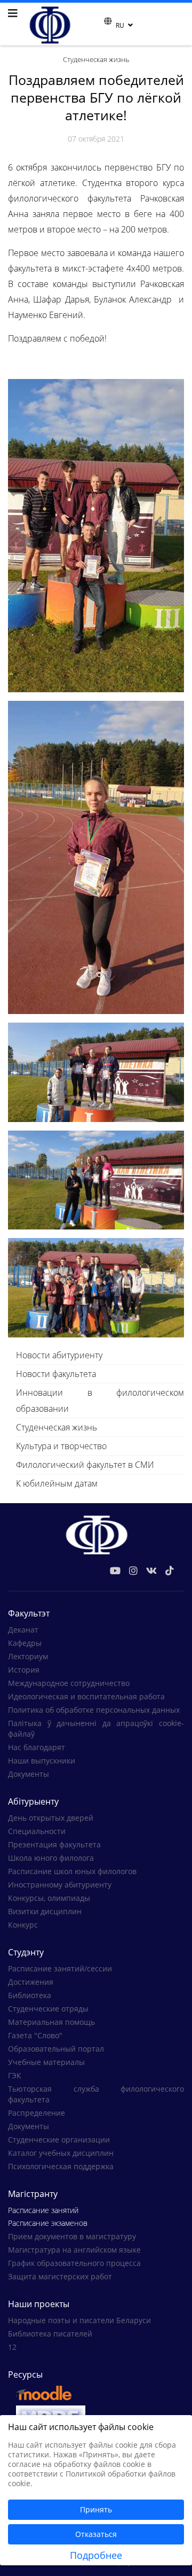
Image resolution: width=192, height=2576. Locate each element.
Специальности (37, 1831)
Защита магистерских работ (60, 2276)
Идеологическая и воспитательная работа (86, 1696)
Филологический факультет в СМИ (85, 1465)
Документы (29, 1774)
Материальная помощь (51, 2022)
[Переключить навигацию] (97, 24)
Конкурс (23, 1925)
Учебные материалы (46, 2062)
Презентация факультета (54, 1844)
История (24, 1670)
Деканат (23, 1630)
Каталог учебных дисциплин (61, 2153)
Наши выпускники (42, 1761)
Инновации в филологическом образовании (100, 1401)
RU (120, 25)
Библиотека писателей (50, 2334)
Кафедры (25, 1643)
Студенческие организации (59, 2140)
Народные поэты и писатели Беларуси (79, 2320)
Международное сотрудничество (69, 1683)
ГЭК (15, 2075)
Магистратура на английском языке (74, 2250)
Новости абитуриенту (59, 1355)
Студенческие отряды (48, 2009)
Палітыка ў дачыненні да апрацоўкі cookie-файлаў (96, 1728)
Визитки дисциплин (45, 1911)
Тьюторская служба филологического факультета (96, 2094)
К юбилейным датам (57, 1483)
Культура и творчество (61, 1446)
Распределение (37, 2113)
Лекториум (28, 1656)
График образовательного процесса (74, 2263)
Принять (96, 2509)
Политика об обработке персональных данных (94, 1710)
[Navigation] (13, 13)
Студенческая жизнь (57, 1427)
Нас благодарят (37, 1747)
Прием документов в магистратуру (72, 2236)
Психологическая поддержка (61, 2166)
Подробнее (96, 2555)
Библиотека (30, 1995)
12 (12, 2347)
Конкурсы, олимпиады (49, 1898)
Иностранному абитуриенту (60, 1885)
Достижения (31, 1982)
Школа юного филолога (51, 1858)
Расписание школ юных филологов (72, 1871)
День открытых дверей (51, 1818)
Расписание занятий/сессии (60, 1968)
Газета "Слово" (35, 2035)
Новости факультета (56, 1374)
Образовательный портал (56, 2049)
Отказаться (96, 2534)
